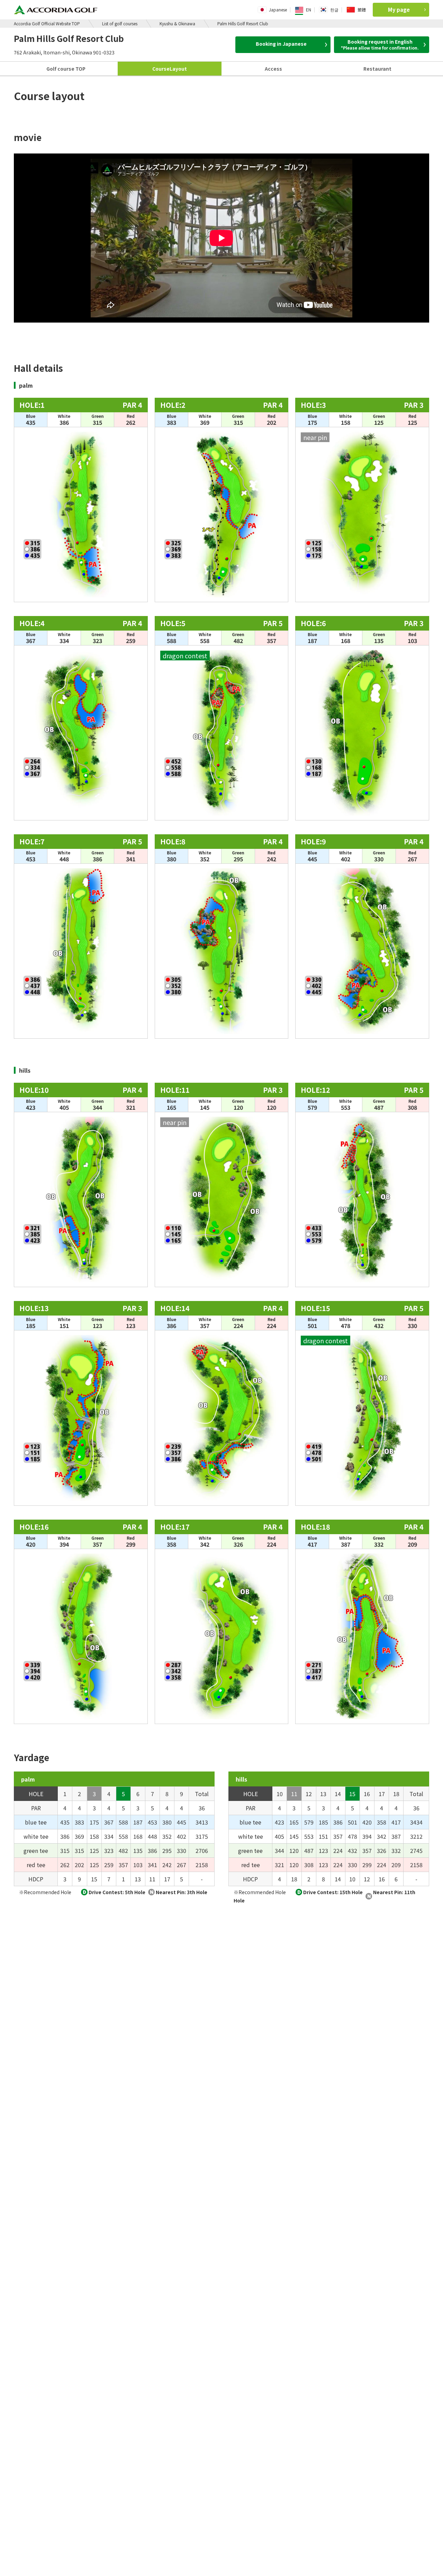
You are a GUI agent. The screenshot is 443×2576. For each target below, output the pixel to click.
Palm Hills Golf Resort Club (243, 23)
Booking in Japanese (281, 44)
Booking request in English (380, 44)
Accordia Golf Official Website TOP (47, 23)
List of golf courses (120, 23)
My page (399, 10)
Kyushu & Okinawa (177, 23)
